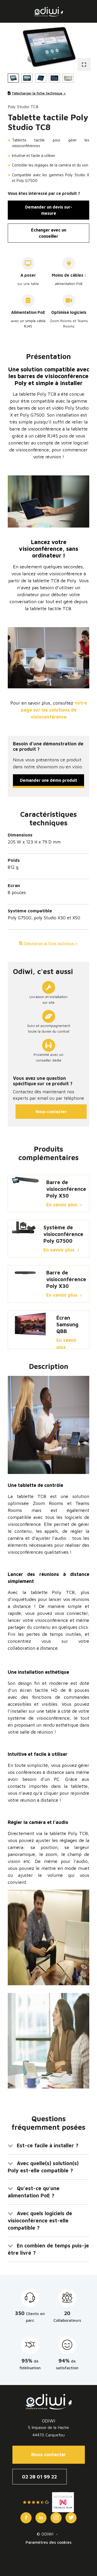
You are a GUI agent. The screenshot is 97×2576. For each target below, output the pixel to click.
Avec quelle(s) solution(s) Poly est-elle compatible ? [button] (43, 2167)
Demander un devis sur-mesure (49, 210)
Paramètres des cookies (48, 2542)
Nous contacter (51, 1112)
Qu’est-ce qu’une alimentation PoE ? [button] (34, 2192)
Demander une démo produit (48, 780)
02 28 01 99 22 (39, 2477)
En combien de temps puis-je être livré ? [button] (48, 2249)
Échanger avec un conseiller (49, 233)
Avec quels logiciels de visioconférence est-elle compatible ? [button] (40, 2220)
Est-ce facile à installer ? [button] (48, 2145)
